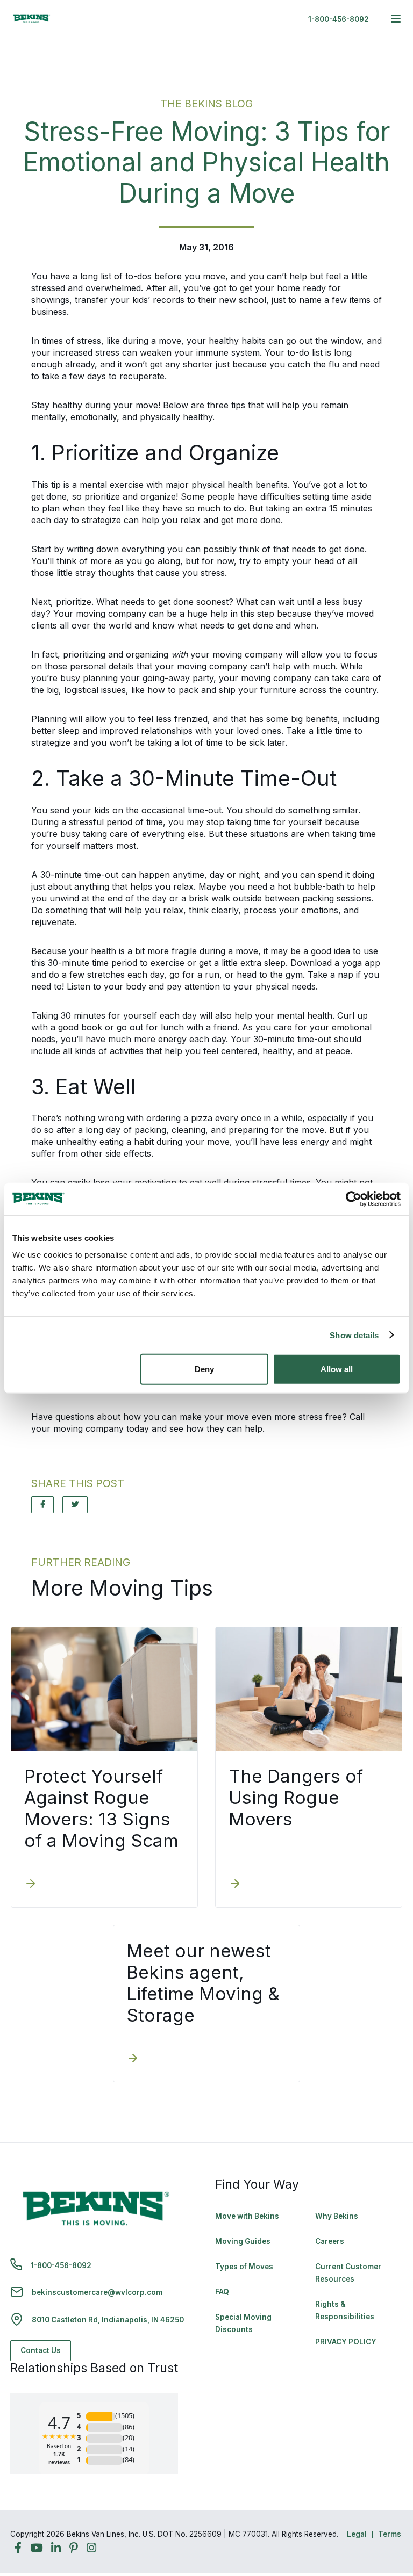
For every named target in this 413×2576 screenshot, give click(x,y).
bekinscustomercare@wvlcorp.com (97, 2292)
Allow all (337, 1369)
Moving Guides (243, 2241)
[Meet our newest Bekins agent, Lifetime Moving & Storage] (133, 2059)
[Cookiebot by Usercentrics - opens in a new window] (354, 1199)
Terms (390, 2534)
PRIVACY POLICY (346, 2342)
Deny (204, 1369)
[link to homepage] (32, 19)
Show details (354, 1335)
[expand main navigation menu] (396, 19)
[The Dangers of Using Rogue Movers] (235, 1885)
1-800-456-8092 (339, 19)
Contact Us (41, 2350)
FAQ (222, 2292)
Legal (357, 2534)
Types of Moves (244, 2267)
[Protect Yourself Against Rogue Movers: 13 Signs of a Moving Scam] (31, 1885)
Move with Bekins (247, 2216)
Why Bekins (337, 2216)
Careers (330, 2241)
